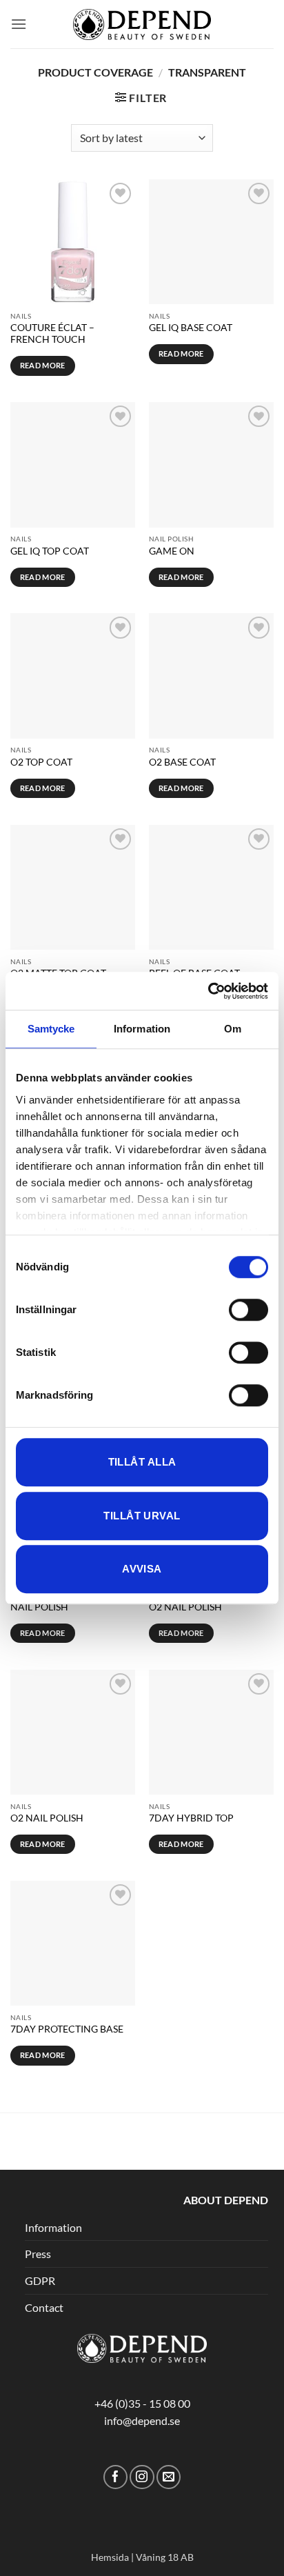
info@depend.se (142, 2420)
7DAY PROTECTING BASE (67, 2029)
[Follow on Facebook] (115, 2477)
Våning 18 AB (165, 2557)
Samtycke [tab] (51, 1029)
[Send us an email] (169, 2477)
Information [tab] (142, 1029)
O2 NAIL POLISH (185, 1607)
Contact (44, 2307)
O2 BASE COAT (182, 762)
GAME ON (172, 551)
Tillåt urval (142, 1516)
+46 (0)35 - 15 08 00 (142, 2403)
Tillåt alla (142, 1462)
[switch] (248, 1310)
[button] (19, 24)
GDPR (40, 2280)
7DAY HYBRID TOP (191, 1818)
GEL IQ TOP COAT (50, 551)
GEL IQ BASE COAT (191, 328)
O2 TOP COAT (41, 762)
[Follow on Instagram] (142, 2477)
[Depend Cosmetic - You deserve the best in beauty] (142, 24)
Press (38, 2254)
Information (53, 2227)
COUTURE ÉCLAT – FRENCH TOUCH (52, 334)
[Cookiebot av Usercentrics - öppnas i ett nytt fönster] (208, 991)
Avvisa (142, 1569)
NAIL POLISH (39, 1607)
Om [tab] (233, 1029)
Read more (43, 365)
